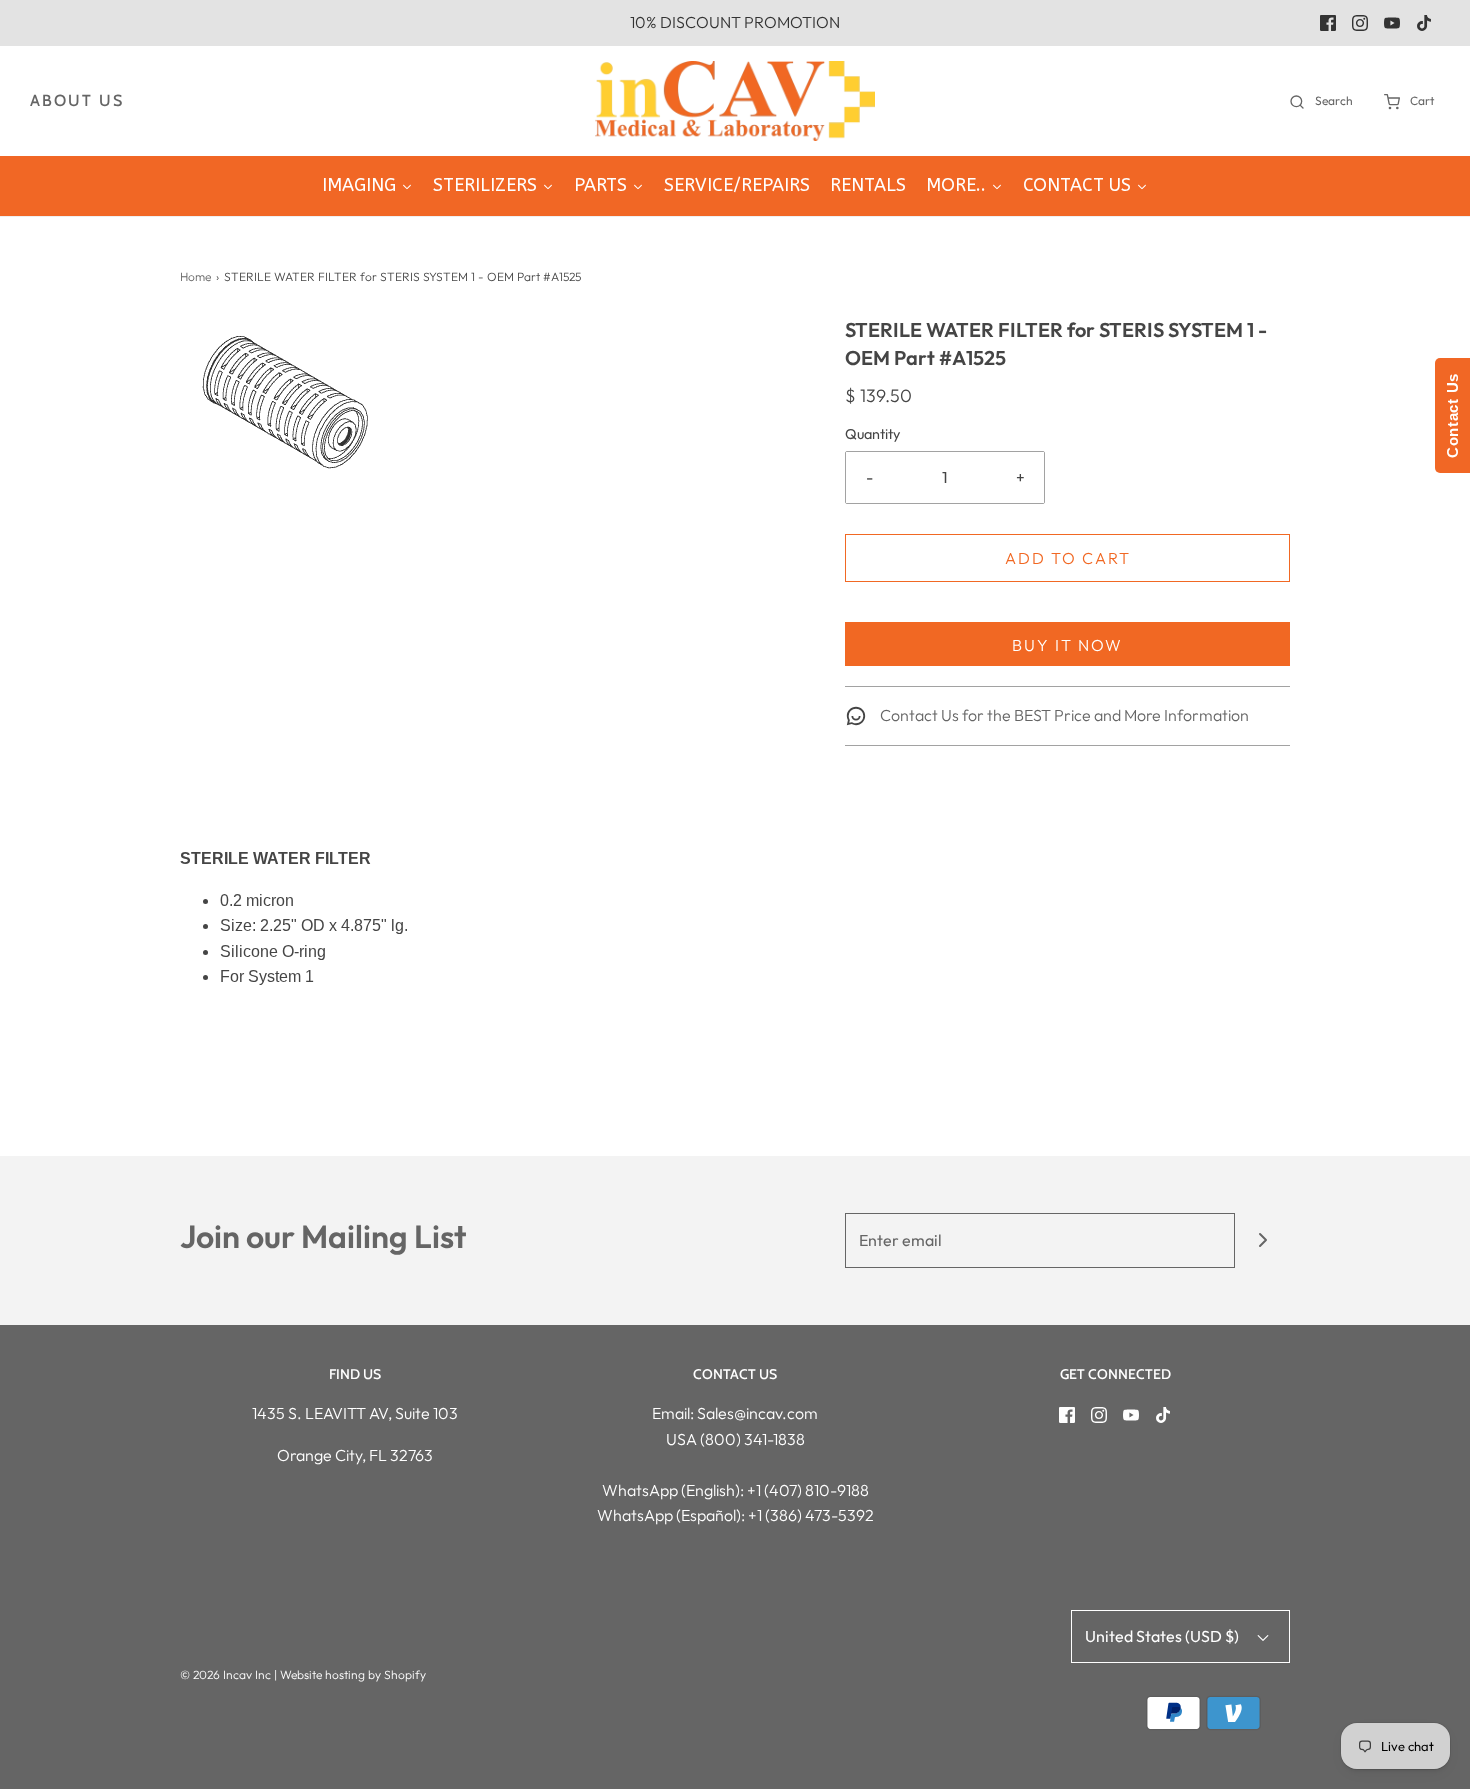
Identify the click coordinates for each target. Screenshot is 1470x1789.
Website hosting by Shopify (353, 1674)
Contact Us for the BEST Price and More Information (1063, 715)
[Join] (1262, 1240)
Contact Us (1452, 415)
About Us (77, 100)
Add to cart (1068, 558)
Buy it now (1067, 645)
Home (195, 276)
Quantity (872, 434)
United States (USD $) (1163, 1636)
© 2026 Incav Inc (225, 1674)
